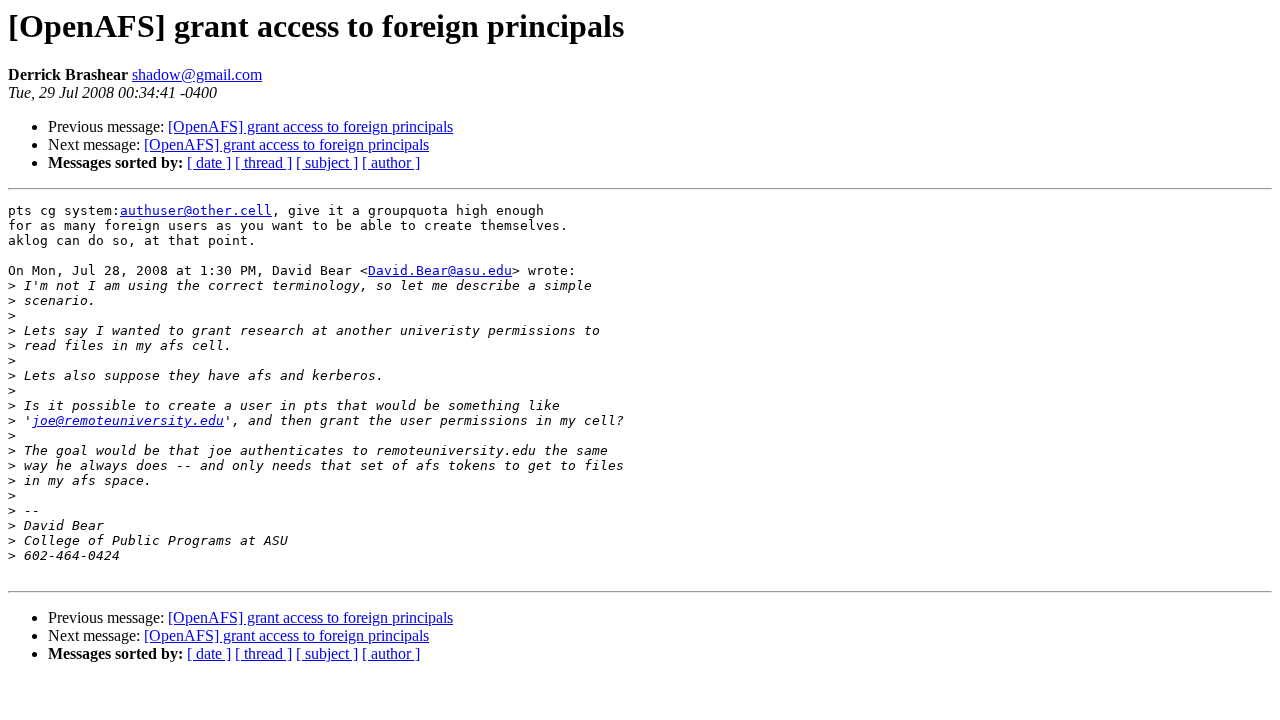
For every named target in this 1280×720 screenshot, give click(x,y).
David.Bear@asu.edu (440, 270)
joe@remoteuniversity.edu (128, 420)
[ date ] (209, 162)
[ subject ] (327, 162)
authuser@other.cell (196, 210)
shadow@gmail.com (197, 74)
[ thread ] (263, 162)
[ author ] (391, 162)
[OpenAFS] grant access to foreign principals (310, 126)
